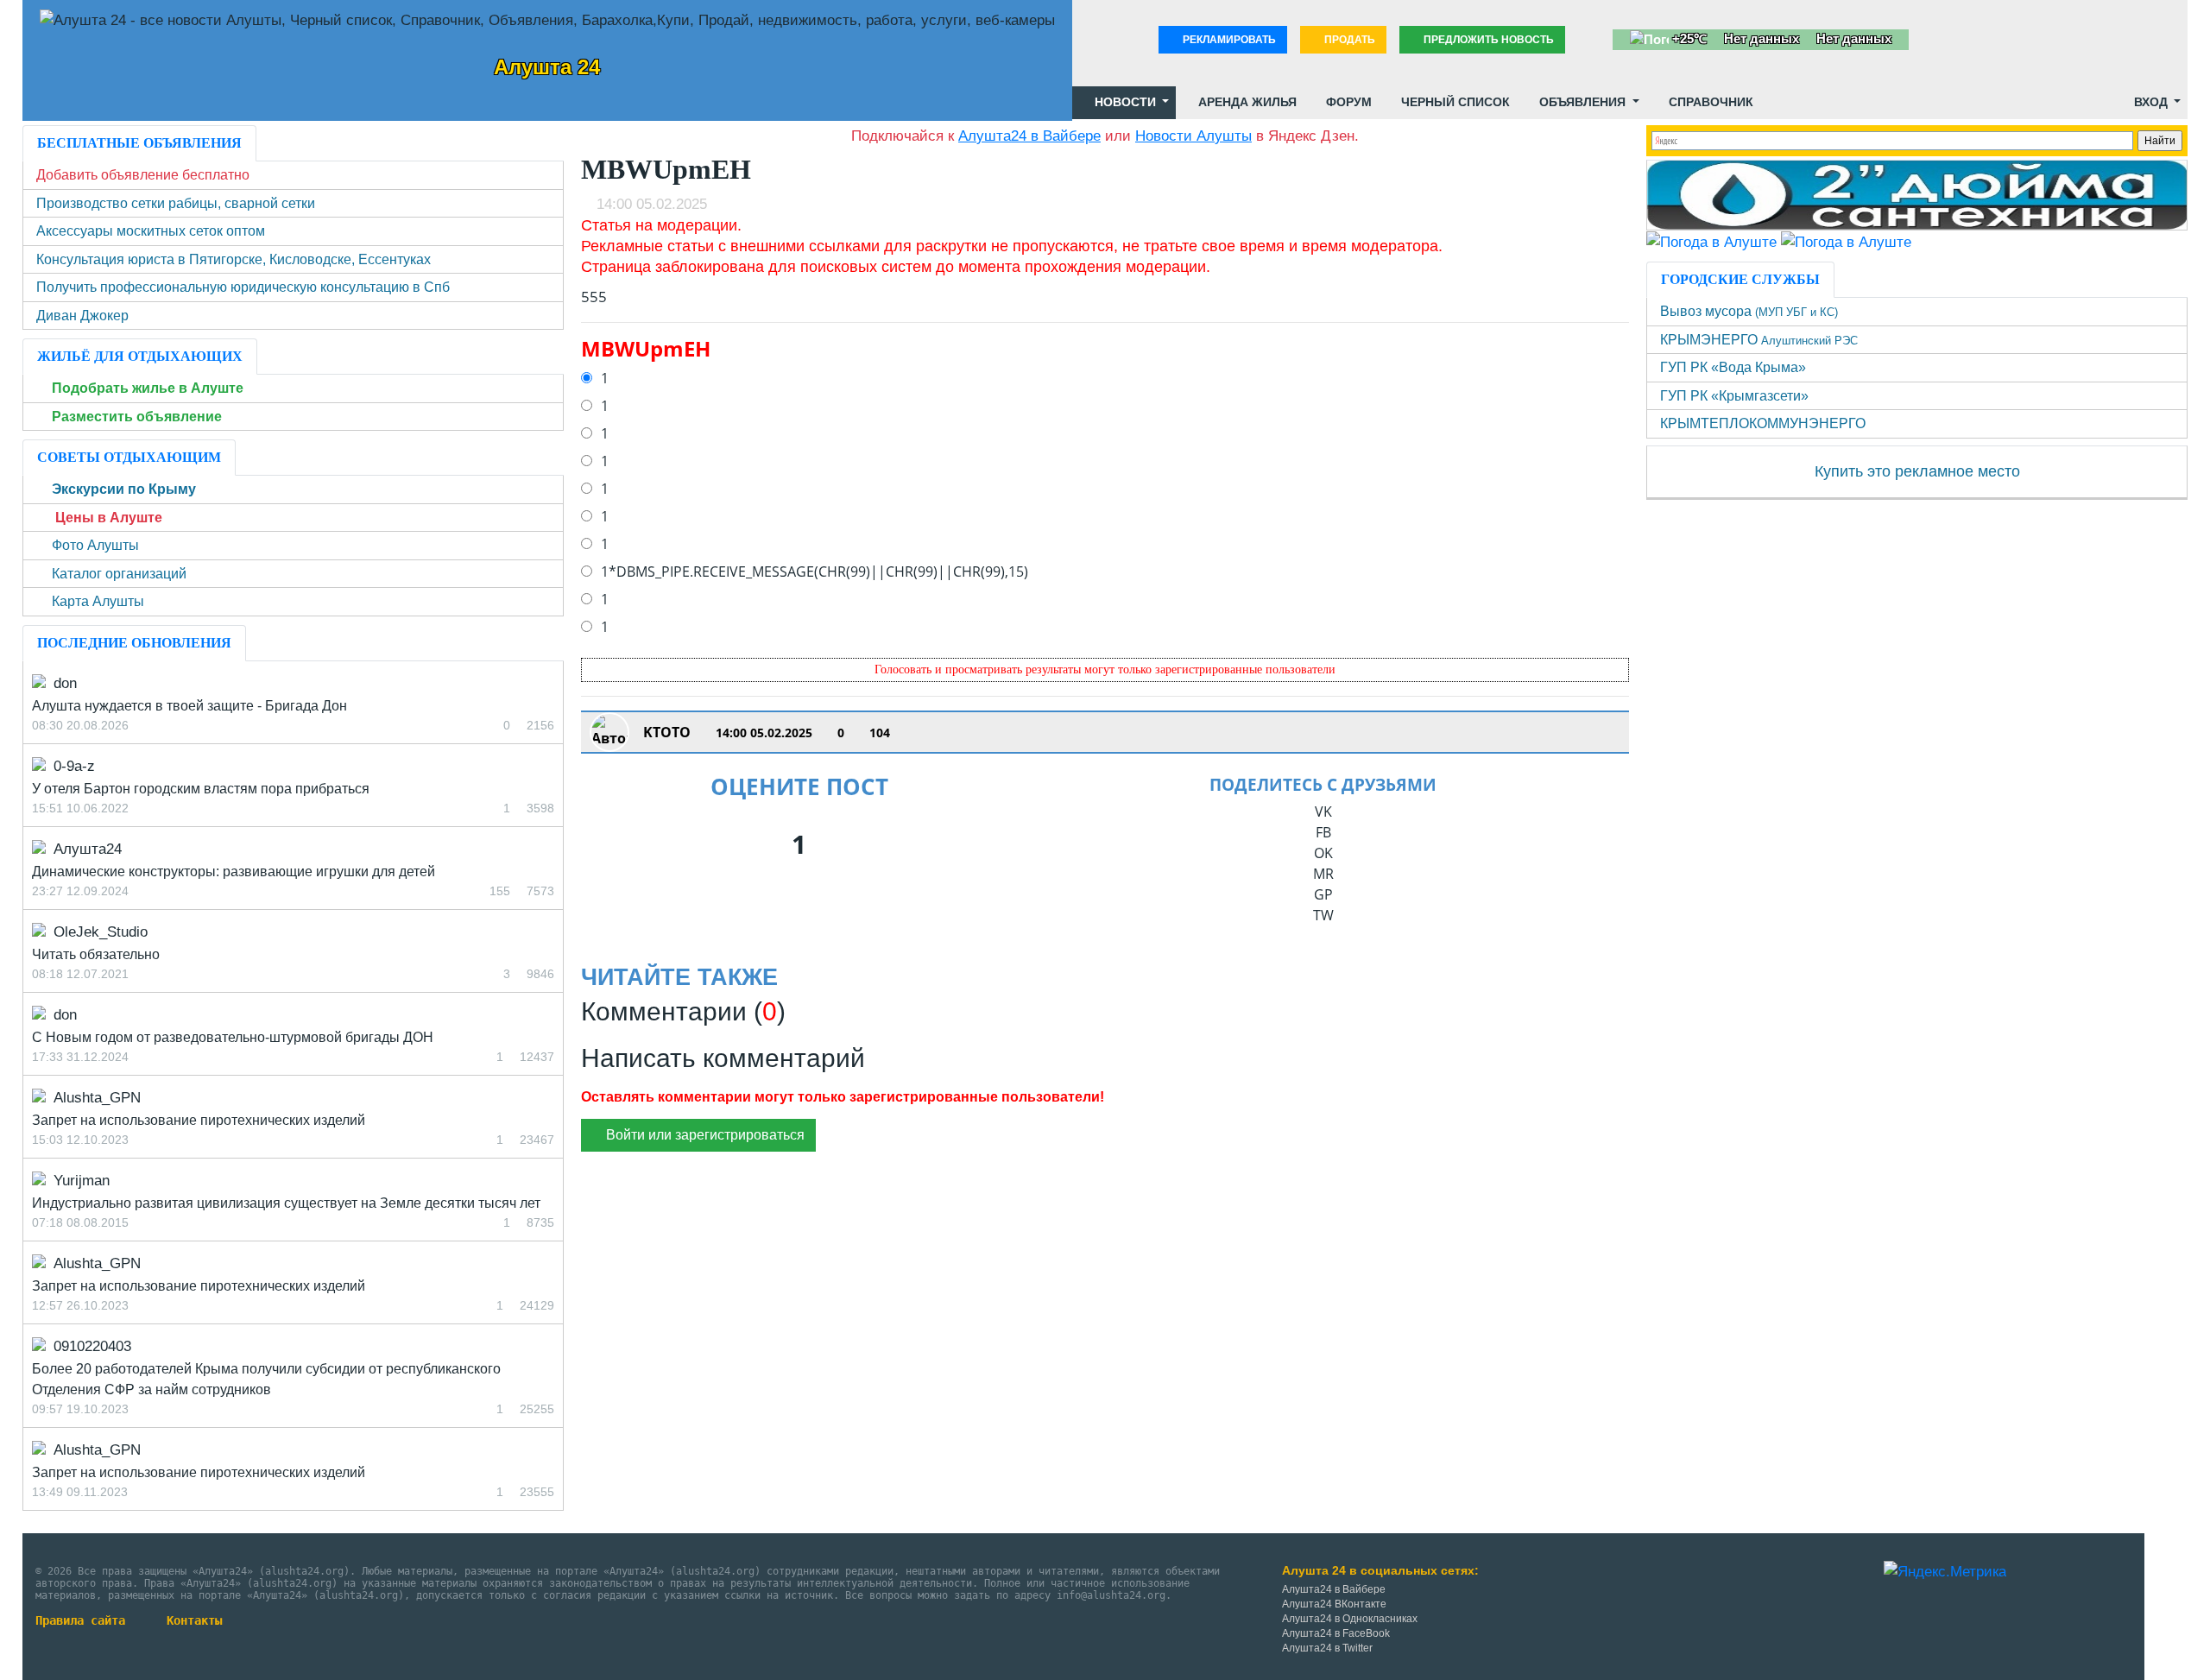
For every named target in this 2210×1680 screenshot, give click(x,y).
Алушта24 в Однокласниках (1350, 1619)
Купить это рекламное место (1917, 471)
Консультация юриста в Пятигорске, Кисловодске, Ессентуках (234, 259)
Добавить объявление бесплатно (143, 175)
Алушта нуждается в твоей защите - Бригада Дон (189, 706)
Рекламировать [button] (1228, 40)
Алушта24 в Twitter (1327, 1648)
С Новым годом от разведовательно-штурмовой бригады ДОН (233, 1037)
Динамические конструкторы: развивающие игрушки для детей (234, 872)
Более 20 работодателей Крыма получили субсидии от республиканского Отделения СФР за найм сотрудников (266, 1379)
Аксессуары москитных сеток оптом (151, 231)
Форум (1347, 102)
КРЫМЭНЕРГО (1759, 340)
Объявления (1582, 102)
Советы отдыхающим (129, 457)
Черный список (1454, 102)
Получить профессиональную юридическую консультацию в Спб (243, 287)
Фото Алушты (95, 545)
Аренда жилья (1246, 102)
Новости (1125, 102)
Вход (2151, 102)
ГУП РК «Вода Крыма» (1733, 367)
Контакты (194, 1620)
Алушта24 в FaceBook (1336, 1633)
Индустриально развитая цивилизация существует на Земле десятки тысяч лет (286, 1203)
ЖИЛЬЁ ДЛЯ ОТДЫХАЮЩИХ (140, 356)
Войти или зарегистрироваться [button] (704, 1135)
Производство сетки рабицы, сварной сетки (176, 203)
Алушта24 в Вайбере (1334, 1589)
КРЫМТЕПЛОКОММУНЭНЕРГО (1763, 423)
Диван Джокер (82, 316)
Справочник (1709, 102)
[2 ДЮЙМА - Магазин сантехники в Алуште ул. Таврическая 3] (1917, 194)
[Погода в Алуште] (1711, 241)
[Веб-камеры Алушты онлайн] (1846, 241)
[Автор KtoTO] (609, 732)
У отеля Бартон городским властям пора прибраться (201, 789)
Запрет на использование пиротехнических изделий (199, 1120)
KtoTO (667, 732)
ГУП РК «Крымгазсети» (1734, 396)
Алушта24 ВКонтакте (1334, 1604)
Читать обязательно (96, 954)
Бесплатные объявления (139, 143)
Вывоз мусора (1749, 311)
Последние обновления (134, 643)
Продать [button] (1348, 40)
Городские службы (1740, 279)
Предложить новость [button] (1487, 40)
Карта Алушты (98, 601)
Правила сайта (80, 1620)
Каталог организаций (119, 574)
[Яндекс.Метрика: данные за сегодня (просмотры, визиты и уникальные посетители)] (1945, 1572)
